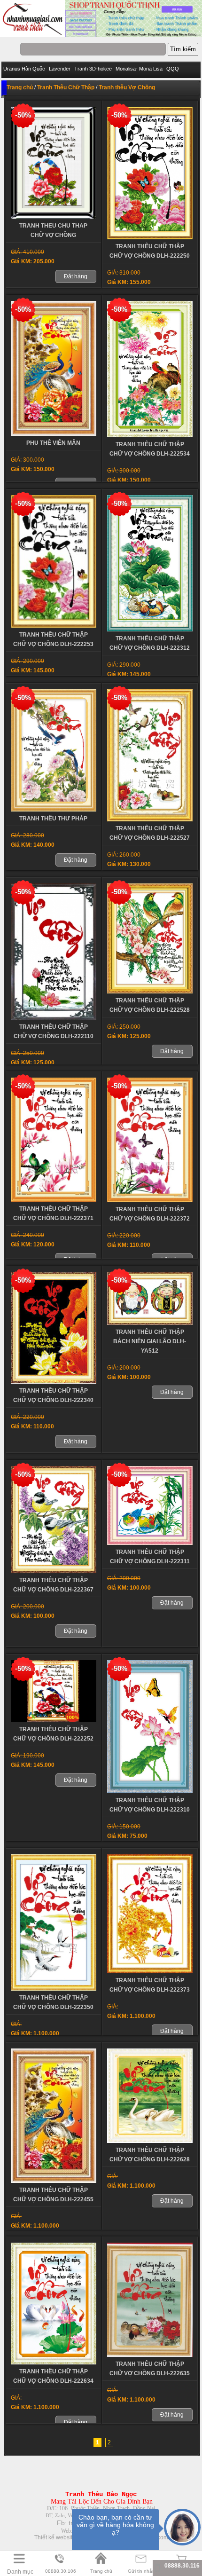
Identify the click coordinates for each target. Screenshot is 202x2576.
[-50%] (54, 217)
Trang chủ (20, 87)
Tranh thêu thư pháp (53, 819)
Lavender (60, 69)
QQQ (173, 69)
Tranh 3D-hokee (93, 69)
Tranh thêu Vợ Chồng (127, 87)
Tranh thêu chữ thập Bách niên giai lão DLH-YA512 (150, 1341)
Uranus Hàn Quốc (24, 69)
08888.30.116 (182, 2566)
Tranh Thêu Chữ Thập (66, 87)
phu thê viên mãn (53, 443)
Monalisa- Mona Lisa (139, 69)
